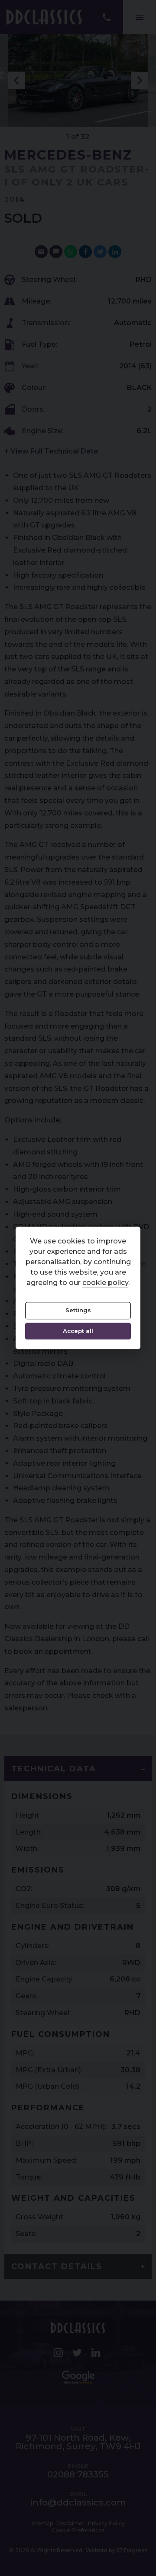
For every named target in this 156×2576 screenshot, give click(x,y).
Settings (78, 1310)
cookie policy (105, 1283)
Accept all (78, 1331)
